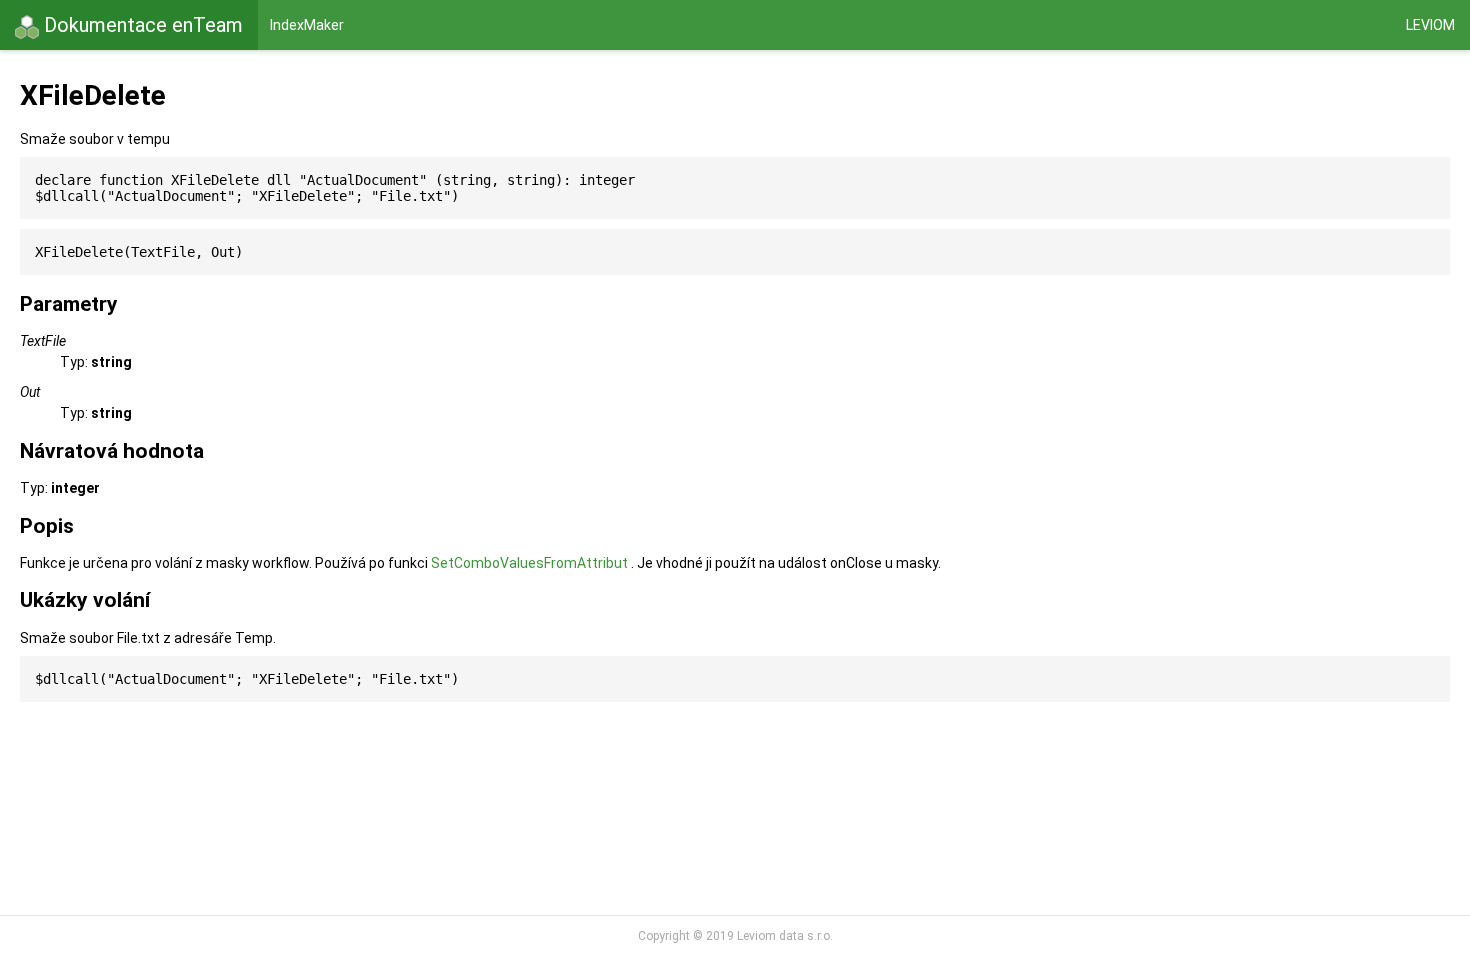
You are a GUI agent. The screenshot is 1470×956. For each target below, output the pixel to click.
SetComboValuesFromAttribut (529, 563)
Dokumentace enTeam (141, 25)
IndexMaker (307, 25)
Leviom (1430, 25)
